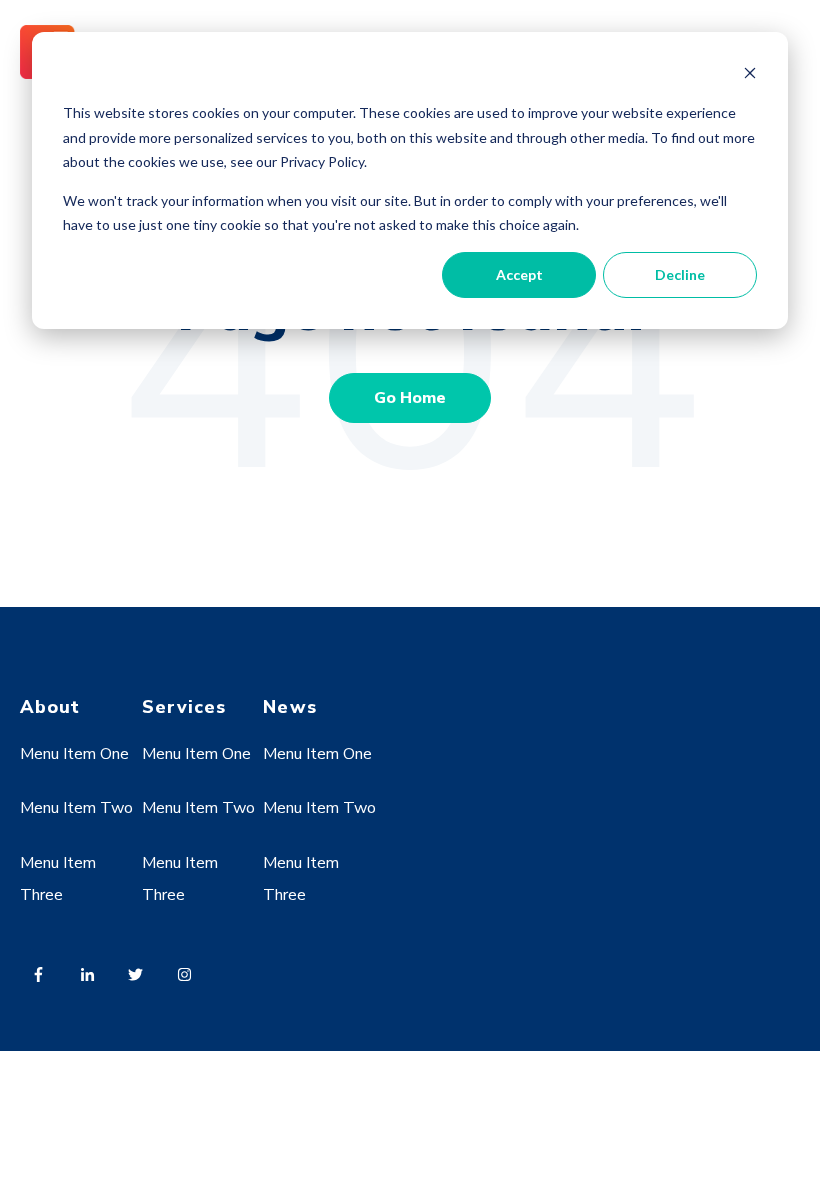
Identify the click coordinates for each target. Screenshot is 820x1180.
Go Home (410, 398)
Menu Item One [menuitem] (74, 754)
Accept (519, 274)
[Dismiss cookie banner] (750, 75)
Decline (680, 274)
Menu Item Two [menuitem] (76, 808)
